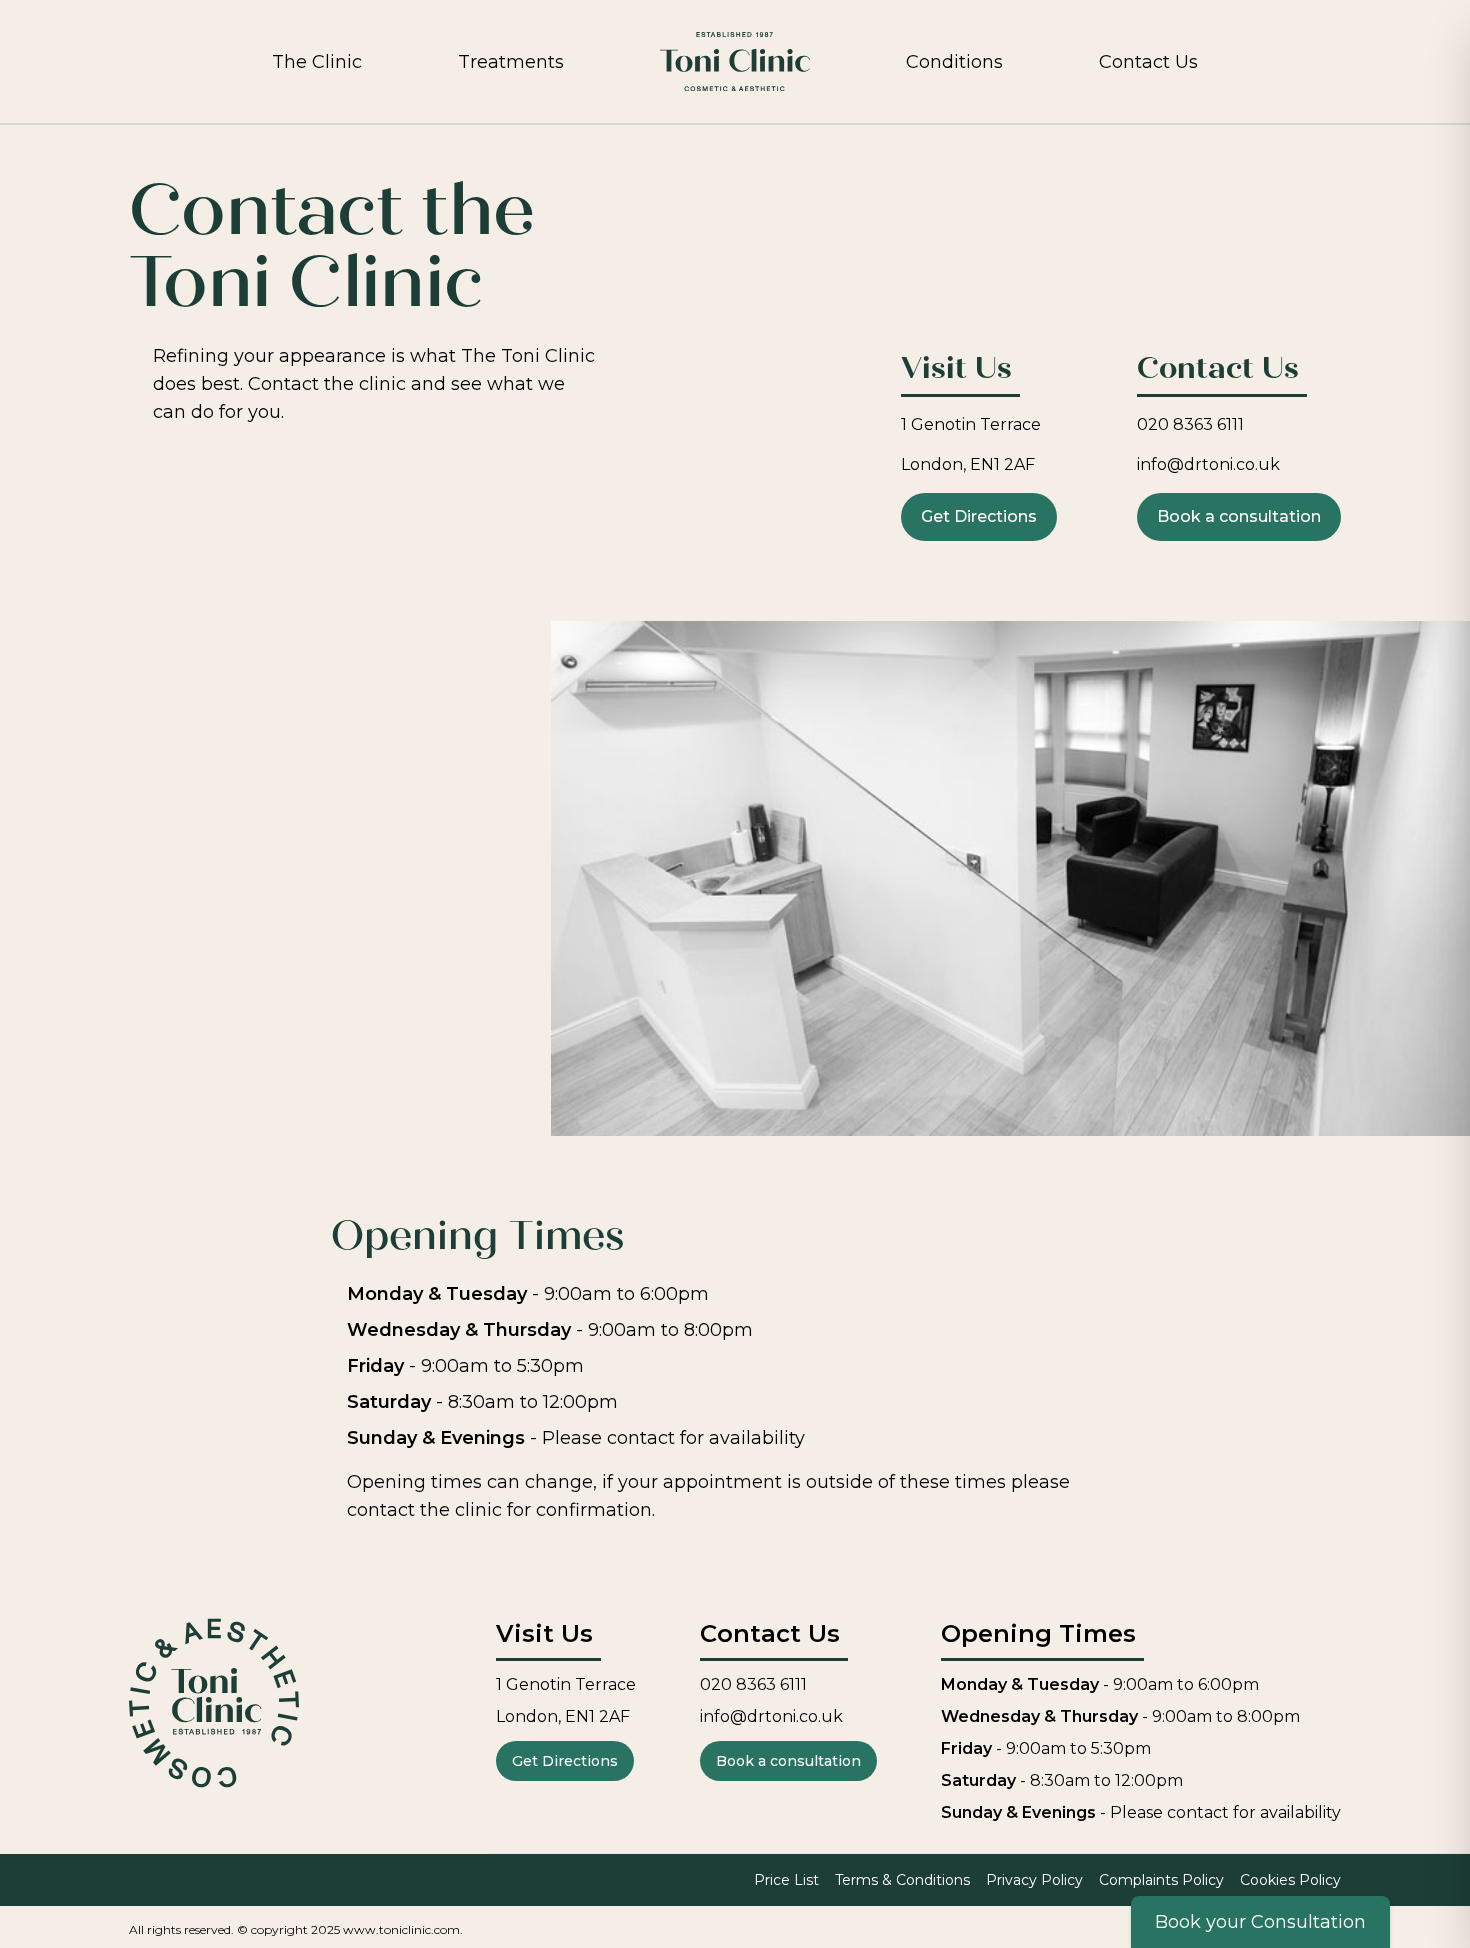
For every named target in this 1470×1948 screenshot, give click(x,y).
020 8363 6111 (1190, 424)
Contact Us (1148, 62)
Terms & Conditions (902, 1880)
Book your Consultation (1260, 1922)
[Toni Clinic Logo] (735, 61)
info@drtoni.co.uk (1208, 464)
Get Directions (979, 516)
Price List (786, 1880)
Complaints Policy (1161, 1880)
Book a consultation (1239, 516)
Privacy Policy (1034, 1880)
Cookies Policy (1290, 1880)
